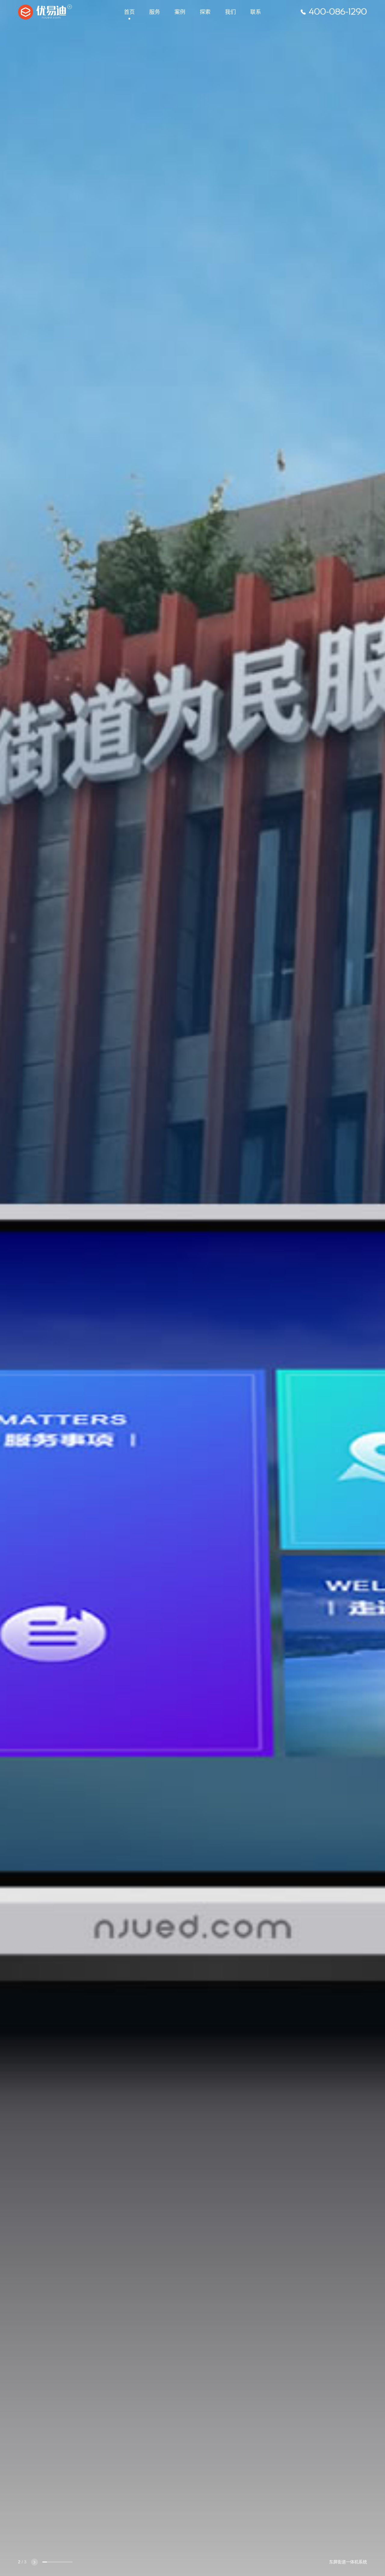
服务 (155, 12)
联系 (256, 12)
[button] (34, 2562)
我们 (230, 12)
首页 (129, 12)
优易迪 (45, 12)
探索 (205, 12)
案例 (180, 12)
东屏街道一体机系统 (348, 2562)
